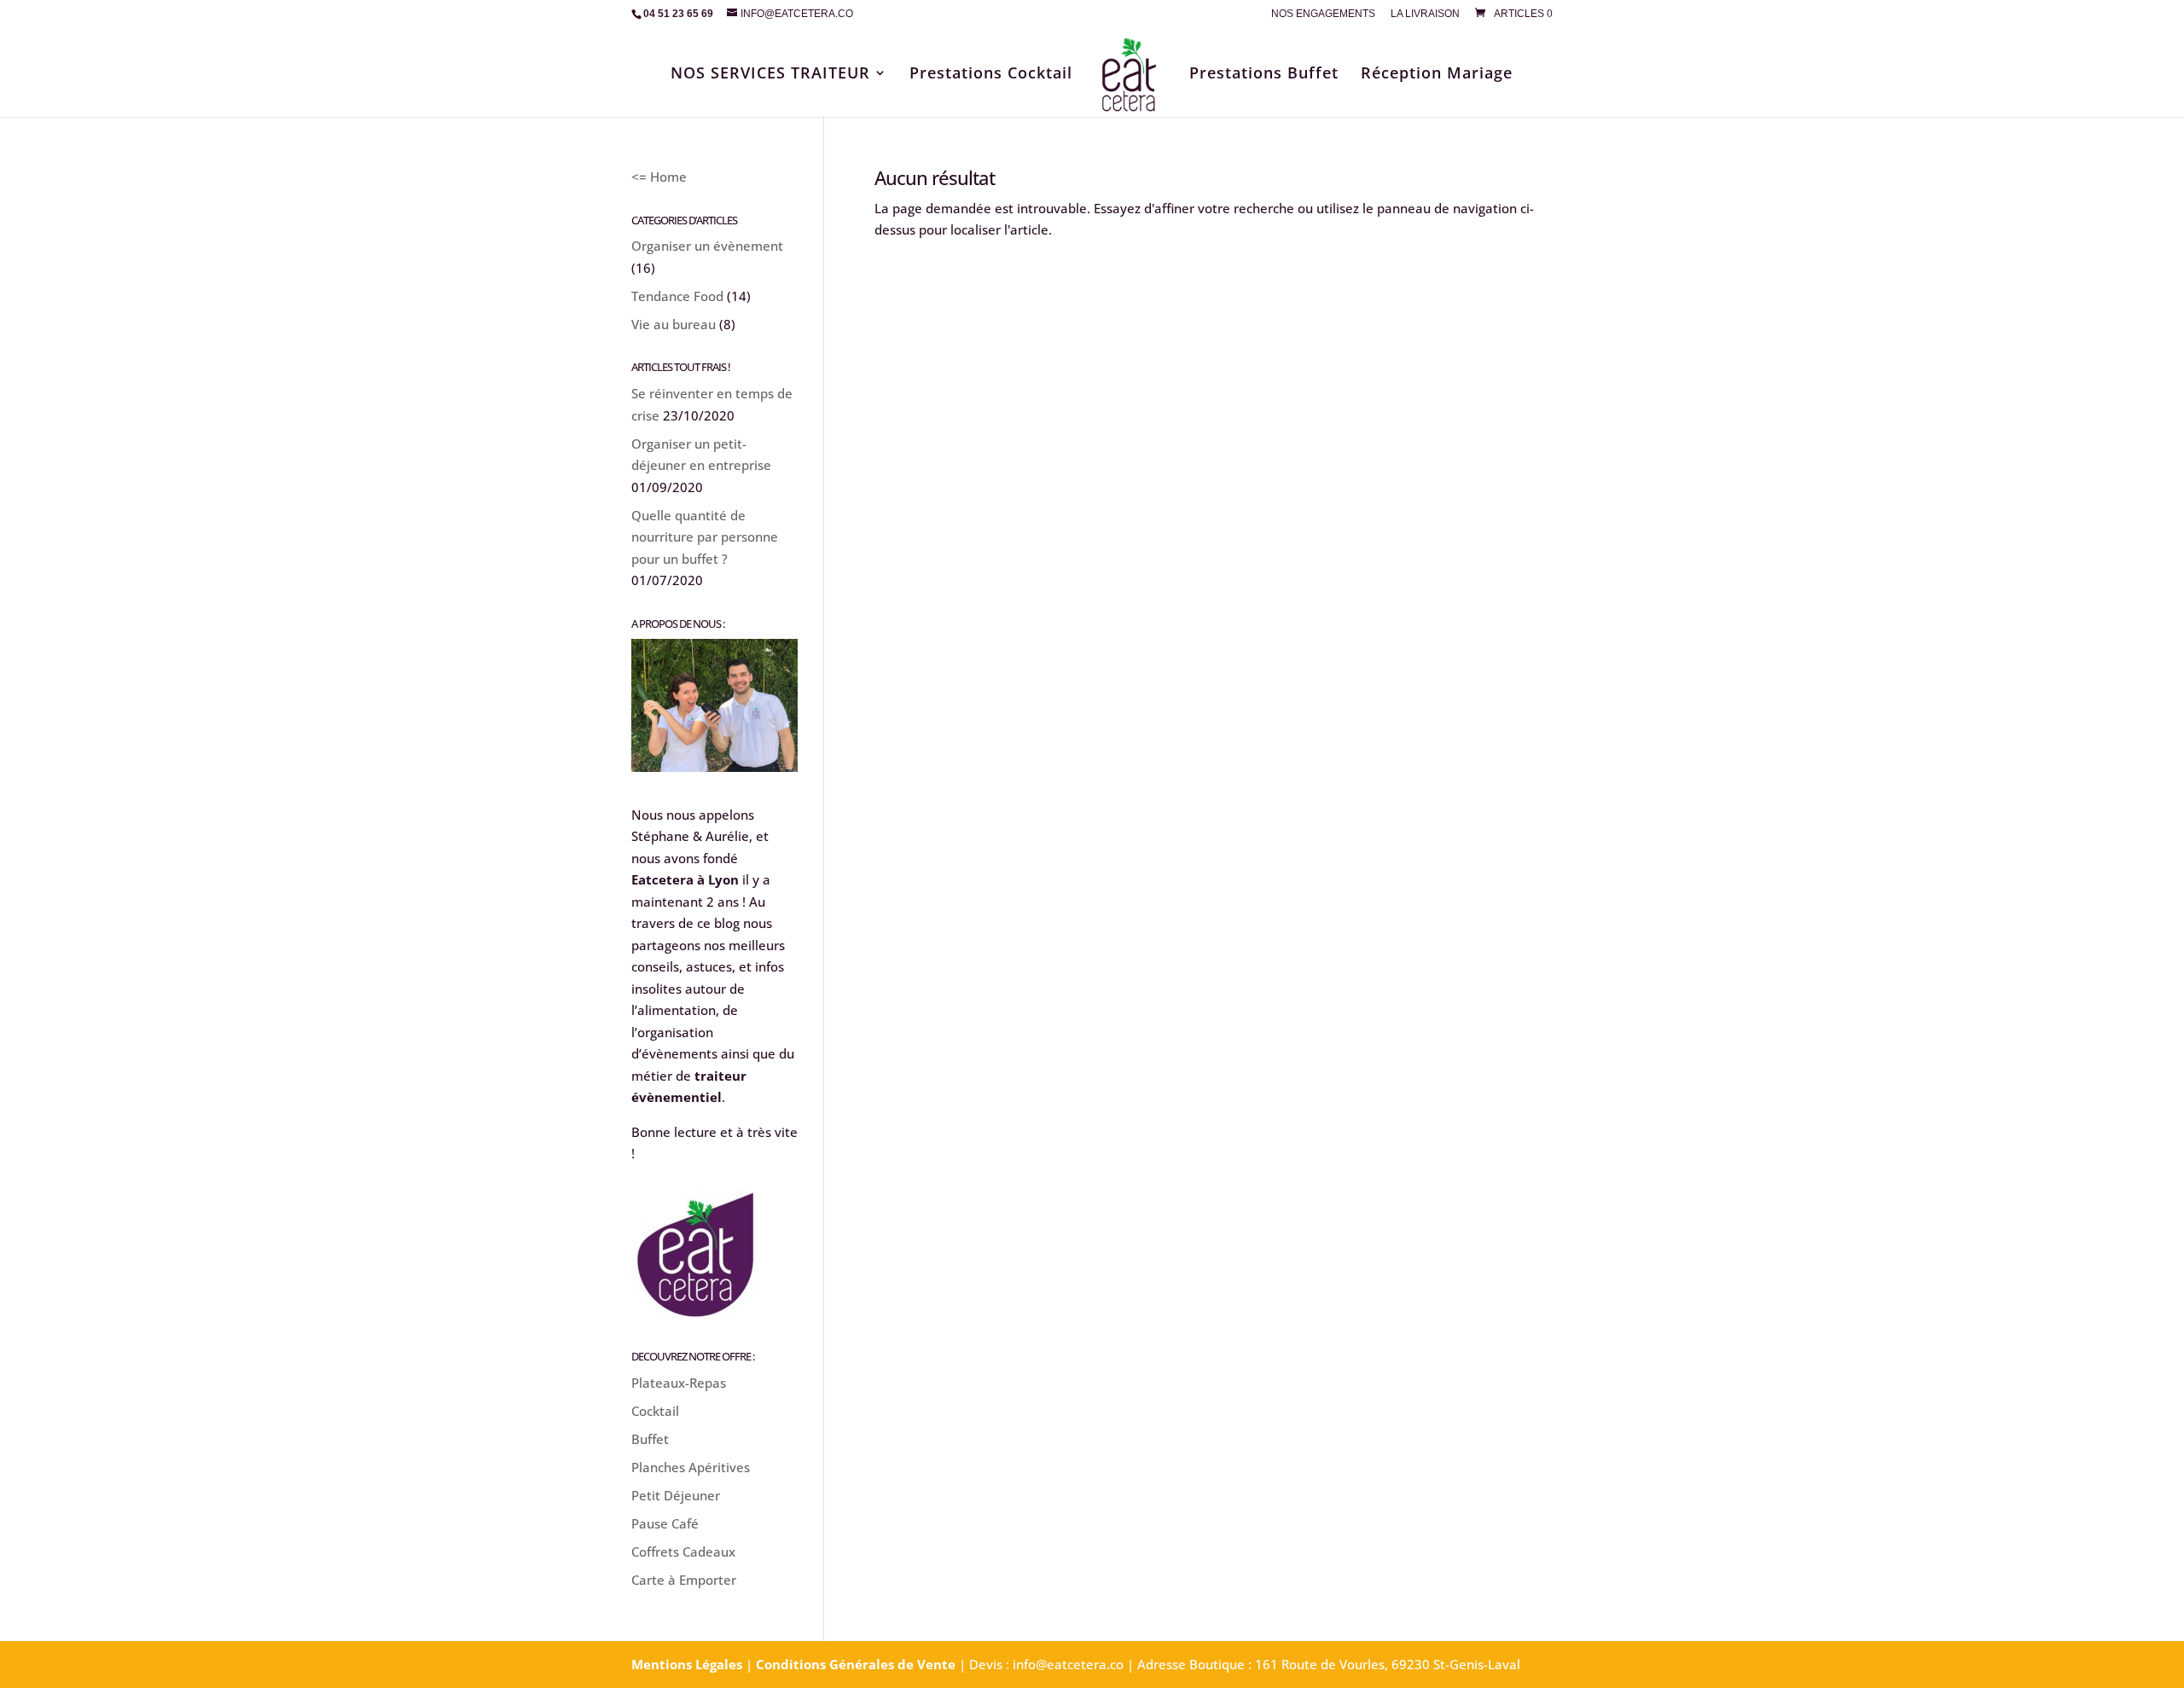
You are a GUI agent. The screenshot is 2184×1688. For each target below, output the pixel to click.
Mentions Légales (687, 1664)
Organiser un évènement (707, 246)
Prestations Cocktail (991, 75)
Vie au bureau (674, 324)
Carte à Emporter (684, 1580)
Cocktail (655, 1411)
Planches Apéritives (691, 1467)
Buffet (650, 1439)
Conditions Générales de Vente (856, 1664)
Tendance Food (677, 296)
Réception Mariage (1437, 75)
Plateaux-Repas (679, 1383)
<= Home (659, 177)
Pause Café (665, 1523)
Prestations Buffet (1264, 75)
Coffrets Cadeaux (683, 1552)
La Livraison (1425, 14)
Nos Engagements (1323, 14)
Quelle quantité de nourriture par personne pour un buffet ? (705, 537)
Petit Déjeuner (676, 1495)
